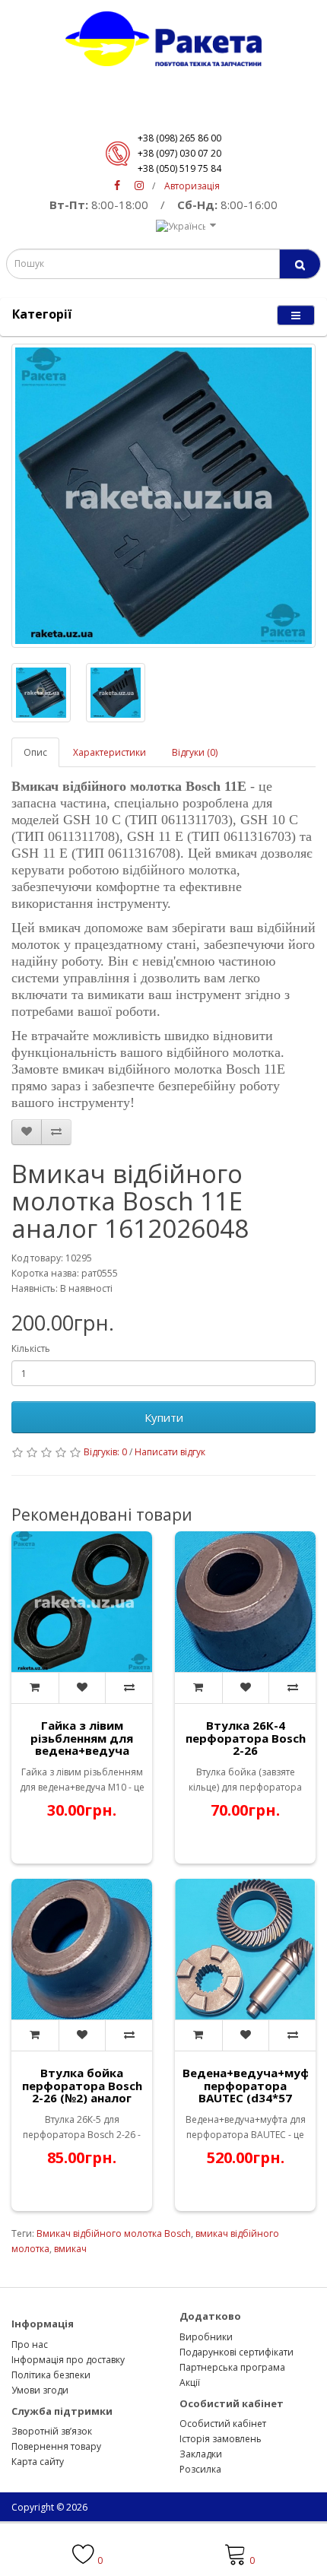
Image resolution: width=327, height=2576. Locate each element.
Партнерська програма (232, 2367)
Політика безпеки (51, 2375)
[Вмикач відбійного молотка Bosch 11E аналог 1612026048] (163, 496)
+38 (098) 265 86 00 (179, 138)
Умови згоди (40, 2390)
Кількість (31, 1348)
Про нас (30, 2344)
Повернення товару (56, 2446)
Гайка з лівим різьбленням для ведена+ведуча (82, 1738)
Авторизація (192, 186)
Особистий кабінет (223, 2424)
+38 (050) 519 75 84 (179, 168)
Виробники (206, 2337)
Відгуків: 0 (105, 1452)
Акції (190, 2382)
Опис (35, 752)
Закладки (201, 2454)
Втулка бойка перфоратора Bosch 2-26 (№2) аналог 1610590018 (82, 2092)
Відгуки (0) (195, 752)
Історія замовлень (221, 2439)
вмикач (70, 2249)
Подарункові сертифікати (237, 2352)
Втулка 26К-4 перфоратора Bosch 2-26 (246, 1738)
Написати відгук (170, 1452)
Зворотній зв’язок (52, 2431)
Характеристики (110, 752)
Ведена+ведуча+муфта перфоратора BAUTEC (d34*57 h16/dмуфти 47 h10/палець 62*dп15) (254, 2098)
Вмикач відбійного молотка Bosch (114, 2233)
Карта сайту (38, 2462)
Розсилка (200, 2469)
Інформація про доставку (68, 2360)
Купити (164, 1417)
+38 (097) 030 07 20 (179, 153)
